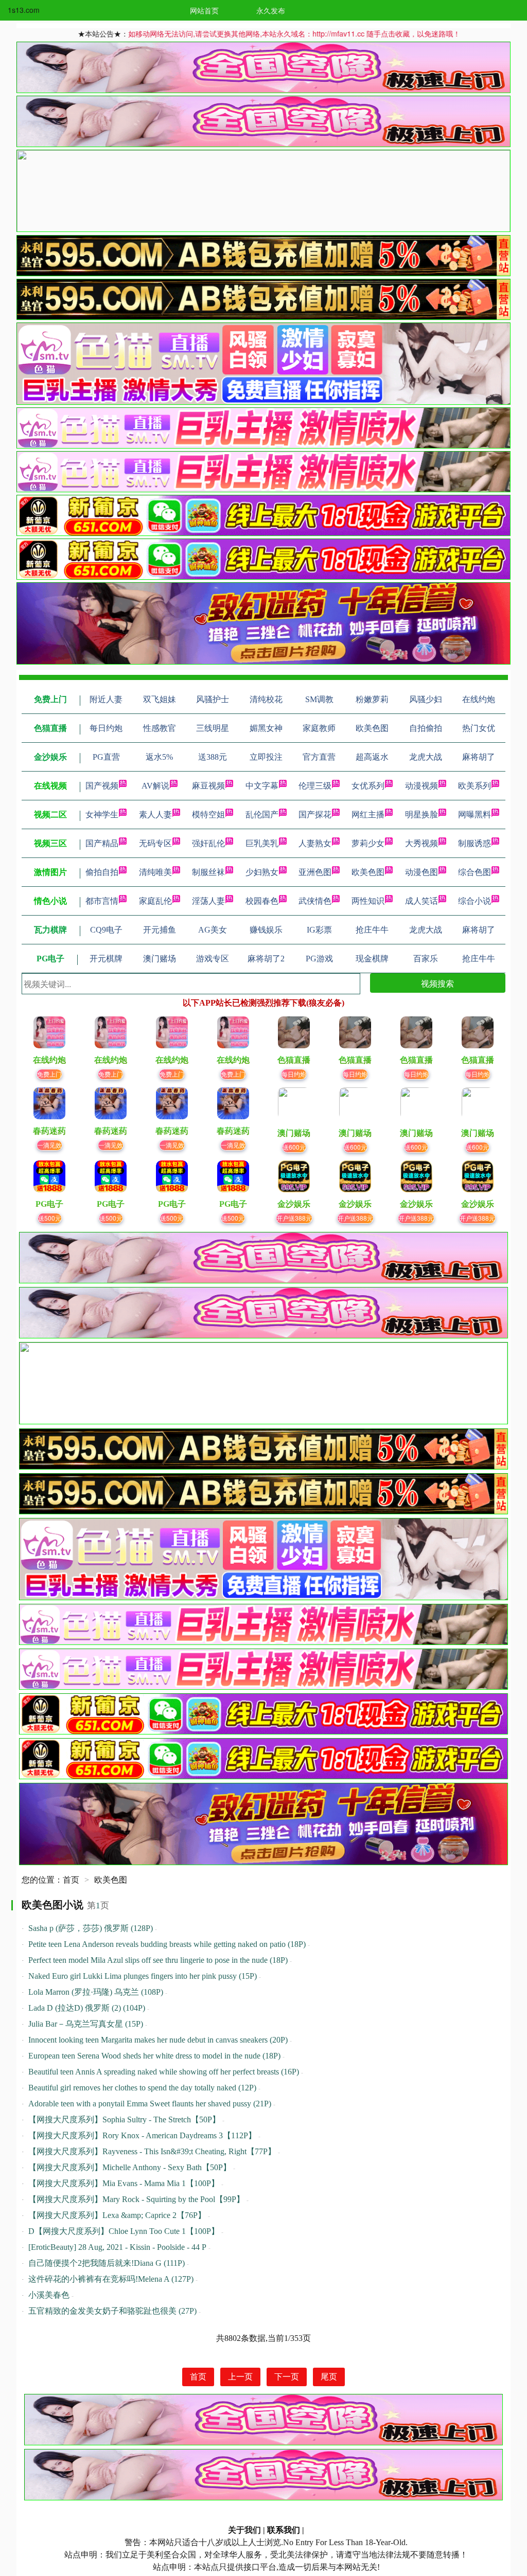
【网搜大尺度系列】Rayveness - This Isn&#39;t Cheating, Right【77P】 (152, 2151)
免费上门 (49, 1074)
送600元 (294, 1147)
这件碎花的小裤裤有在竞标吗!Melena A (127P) (111, 2279)
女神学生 (102, 815)
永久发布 (271, 10)
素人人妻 (155, 815)
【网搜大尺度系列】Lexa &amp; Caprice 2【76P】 (117, 2215)
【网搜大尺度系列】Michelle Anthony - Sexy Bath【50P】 (130, 2167)
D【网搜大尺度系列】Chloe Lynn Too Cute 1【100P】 (124, 2231)
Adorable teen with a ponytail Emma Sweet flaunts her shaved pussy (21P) (150, 2104)
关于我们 (244, 2530)
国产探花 (315, 815)
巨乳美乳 (262, 843)
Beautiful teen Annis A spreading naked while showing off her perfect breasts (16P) (164, 2072)
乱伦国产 (262, 815)
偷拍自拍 (102, 872)
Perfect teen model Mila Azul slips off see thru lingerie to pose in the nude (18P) (158, 1960)
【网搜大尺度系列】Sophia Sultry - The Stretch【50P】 (124, 2119)
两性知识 (368, 901)
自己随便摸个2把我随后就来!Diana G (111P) (107, 2263)
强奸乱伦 (208, 843)
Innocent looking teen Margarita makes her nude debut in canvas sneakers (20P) (158, 2040)
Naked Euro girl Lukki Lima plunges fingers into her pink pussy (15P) (143, 1976)
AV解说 (155, 786)
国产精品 (102, 843)
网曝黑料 (475, 815)
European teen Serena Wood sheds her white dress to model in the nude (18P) (154, 2056)
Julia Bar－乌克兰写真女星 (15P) (86, 2024)
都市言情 (102, 901)
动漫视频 (421, 786)
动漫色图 (421, 872)
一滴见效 (49, 1145)
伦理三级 (315, 786)
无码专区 (155, 843)
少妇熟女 (262, 872)
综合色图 (475, 872)
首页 (71, 1880)
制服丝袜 (208, 872)
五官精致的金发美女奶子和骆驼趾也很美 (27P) (112, 2311)
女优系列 (368, 786)
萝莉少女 (368, 843)
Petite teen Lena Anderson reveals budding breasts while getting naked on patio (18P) (167, 1944)
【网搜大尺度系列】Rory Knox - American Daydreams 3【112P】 (142, 2135)
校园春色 (262, 901)
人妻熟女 (315, 843)
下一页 (287, 2377)
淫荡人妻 (208, 901)
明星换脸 (421, 815)
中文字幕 (262, 786)
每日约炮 (294, 1074)
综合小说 (475, 901)
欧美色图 (368, 872)
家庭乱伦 (155, 901)
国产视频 (102, 786)
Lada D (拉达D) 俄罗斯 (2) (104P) (87, 2008)
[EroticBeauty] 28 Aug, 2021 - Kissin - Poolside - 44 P (117, 2247)
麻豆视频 (208, 786)
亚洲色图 (315, 872)
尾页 (329, 2377)
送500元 (50, 1218)
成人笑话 (421, 901)
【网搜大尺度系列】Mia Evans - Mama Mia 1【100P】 (124, 2183)
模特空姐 (208, 815)
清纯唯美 (155, 872)
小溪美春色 (49, 2295)
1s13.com (24, 10)
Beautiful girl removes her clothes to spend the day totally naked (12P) (142, 2088)
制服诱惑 (475, 843)
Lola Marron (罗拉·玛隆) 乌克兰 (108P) (96, 1992)
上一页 (240, 2377)
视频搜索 (437, 983)
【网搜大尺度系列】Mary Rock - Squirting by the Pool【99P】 (136, 2199)
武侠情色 (315, 901)
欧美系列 (475, 786)
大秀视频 (421, 843)
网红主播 (368, 815)
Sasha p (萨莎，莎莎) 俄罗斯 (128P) (91, 1928)
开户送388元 (294, 1218)
